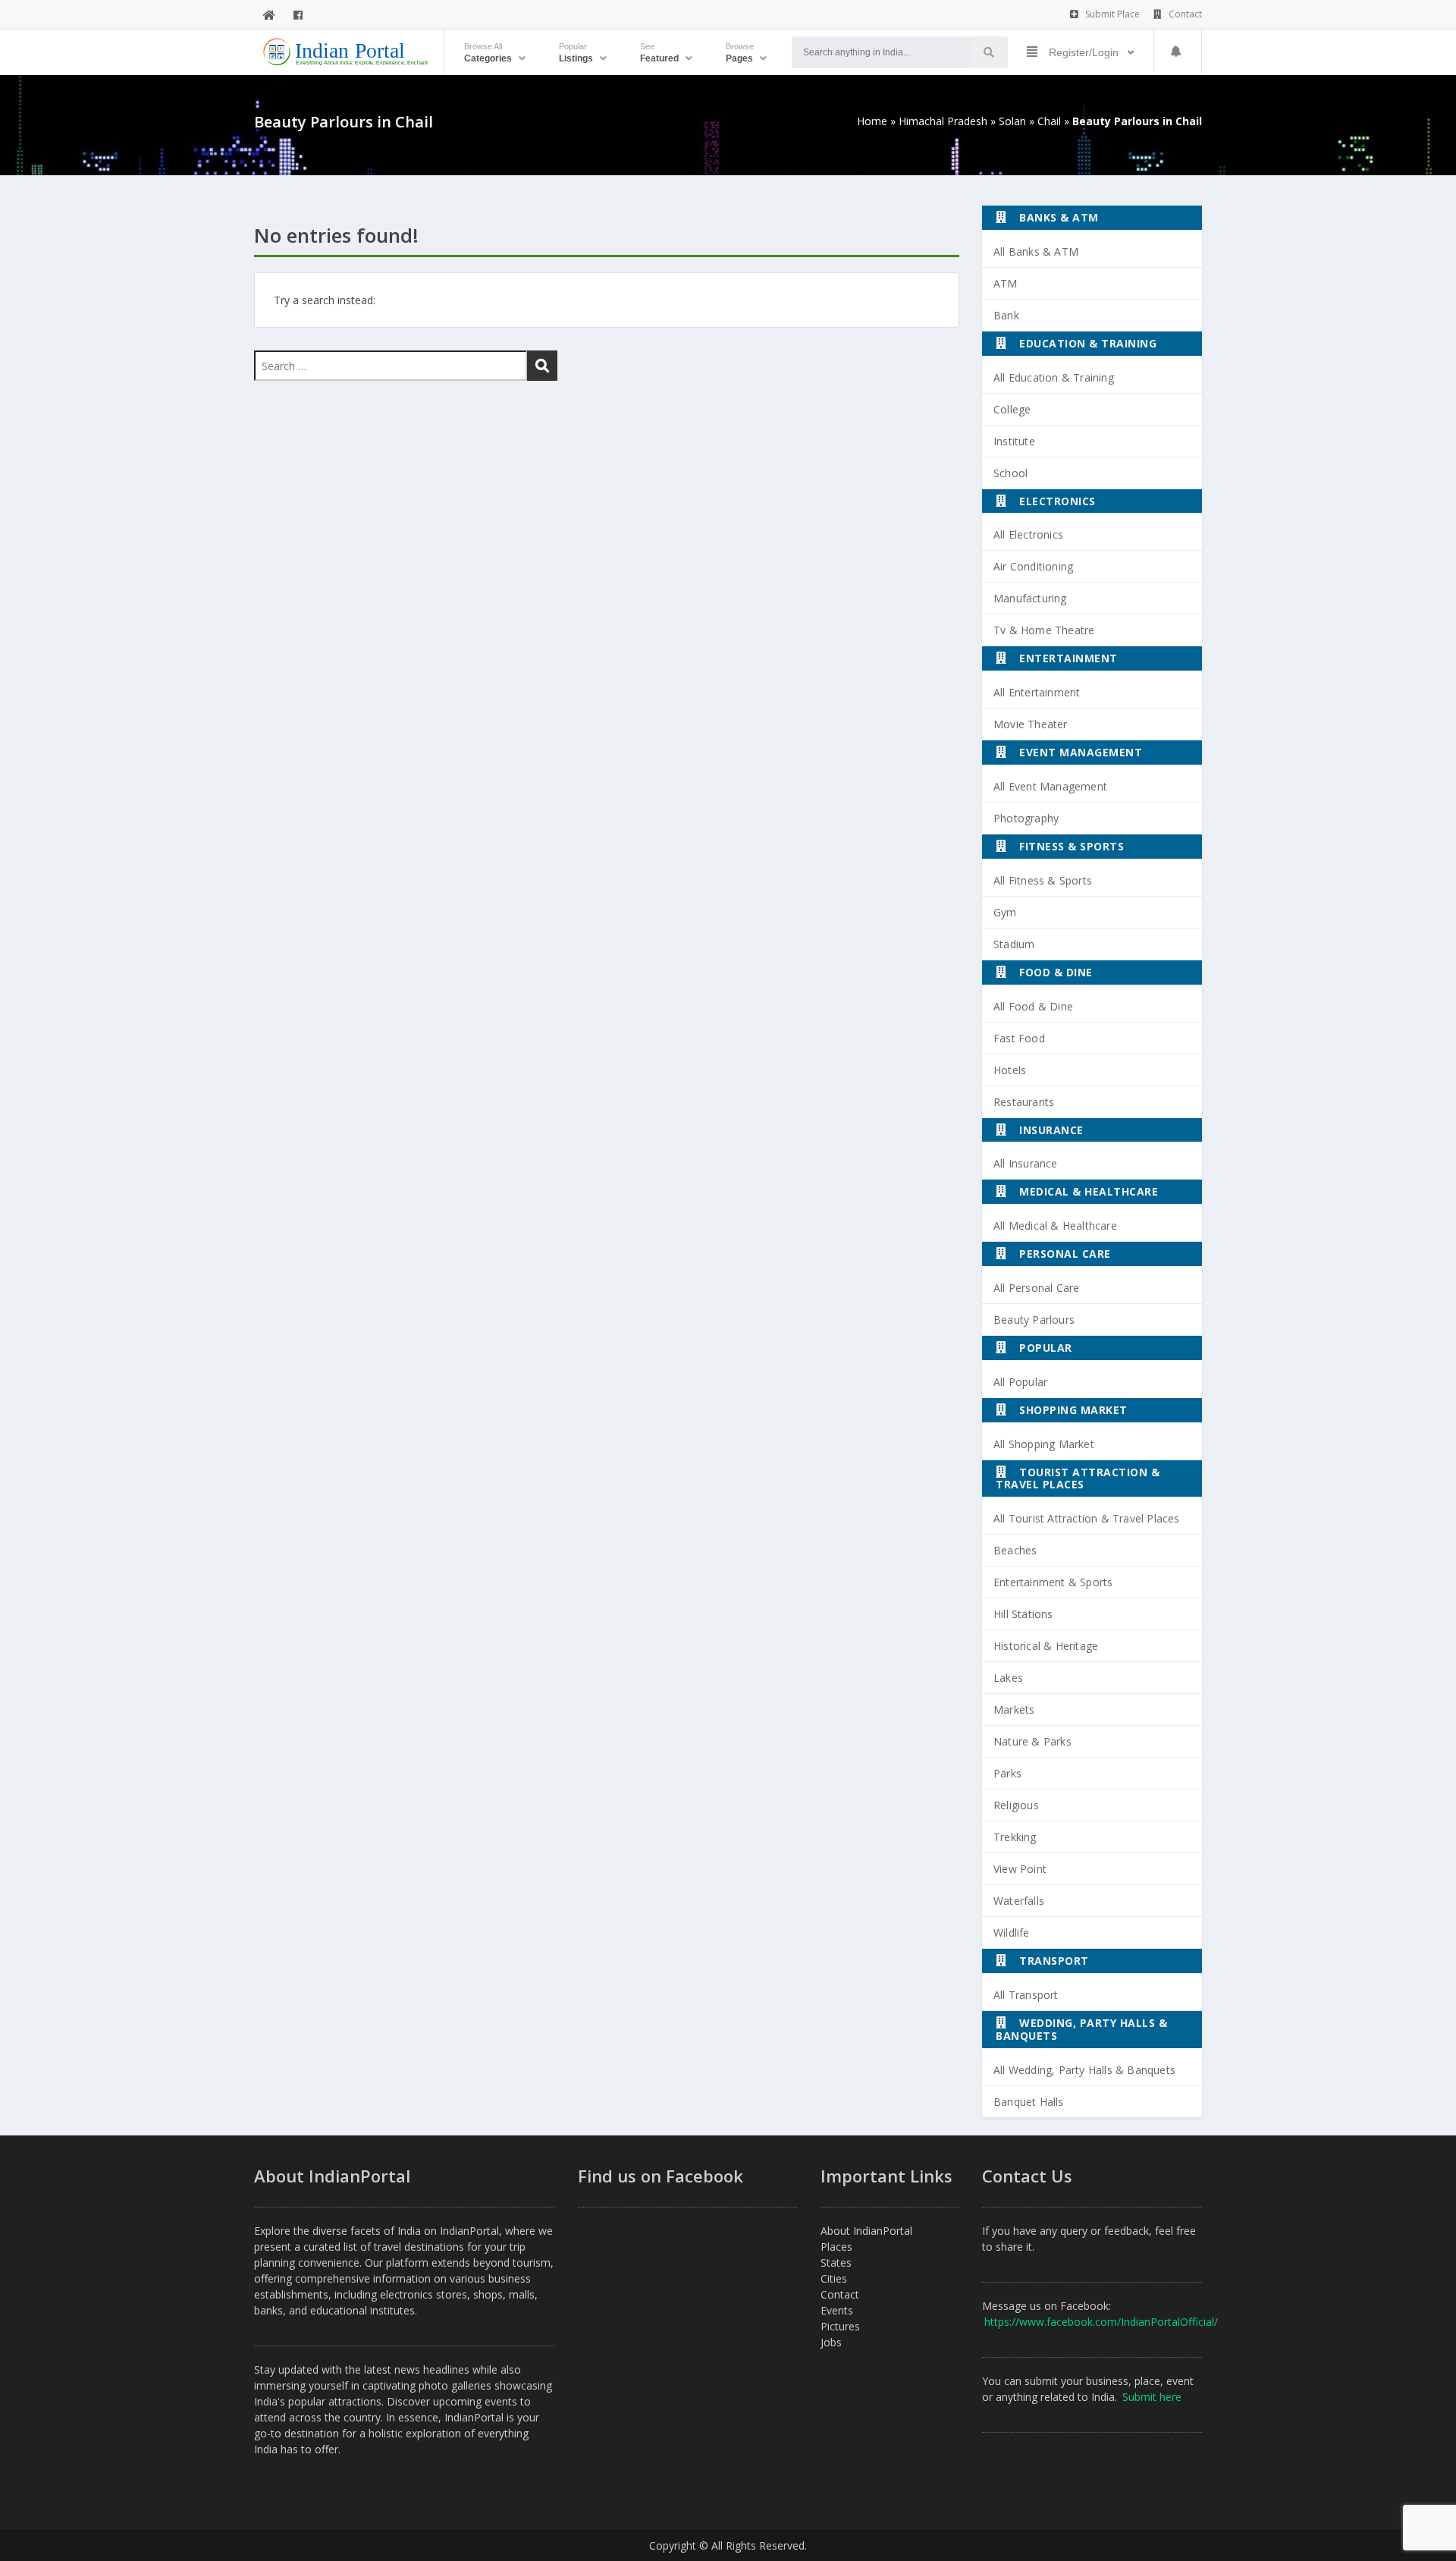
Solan (1012, 121)
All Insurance (1026, 1163)
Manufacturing (1030, 598)
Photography (1026, 818)
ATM (1006, 283)
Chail (1049, 121)
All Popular (1020, 1382)
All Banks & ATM (1036, 251)
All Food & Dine (1033, 1006)
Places (836, 2247)
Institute (1014, 441)
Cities (834, 2278)
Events (837, 2310)
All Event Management (1050, 786)
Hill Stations (1023, 1614)
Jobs (831, 2342)
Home (872, 121)
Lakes (1008, 1678)
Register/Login (1084, 52)
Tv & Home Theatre (1044, 630)
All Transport (1026, 1995)
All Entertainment (1037, 692)
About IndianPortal (866, 2231)
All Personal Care (1036, 1288)
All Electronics (1028, 534)
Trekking (1015, 1837)
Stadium (1014, 944)
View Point (1020, 1869)
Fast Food (1019, 1038)
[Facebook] (298, 15)
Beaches (1015, 1550)
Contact (1184, 14)
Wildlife (1012, 1933)
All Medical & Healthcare (1055, 1226)
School (1010, 473)
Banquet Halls (1029, 2102)
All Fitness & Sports (1043, 880)
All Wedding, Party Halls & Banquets (1084, 2070)
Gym (1005, 912)
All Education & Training (1054, 377)
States (836, 2262)
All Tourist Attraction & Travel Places (1087, 1518)
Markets (1014, 1709)
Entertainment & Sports (1053, 1582)
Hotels (1010, 1070)
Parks (1007, 1773)
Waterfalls (1019, 1901)
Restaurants (1024, 1102)
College (1012, 409)
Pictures (840, 2326)
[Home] (269, 15)
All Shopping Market (1044, 1444)
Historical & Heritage (1046, 1646)
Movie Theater (1031, 724)
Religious (1016, 1805)
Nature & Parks (1032, 1741)
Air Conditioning (1033, 566)
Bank (1006, 315)
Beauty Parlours (1034, 1320)
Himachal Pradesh (943, 121)
